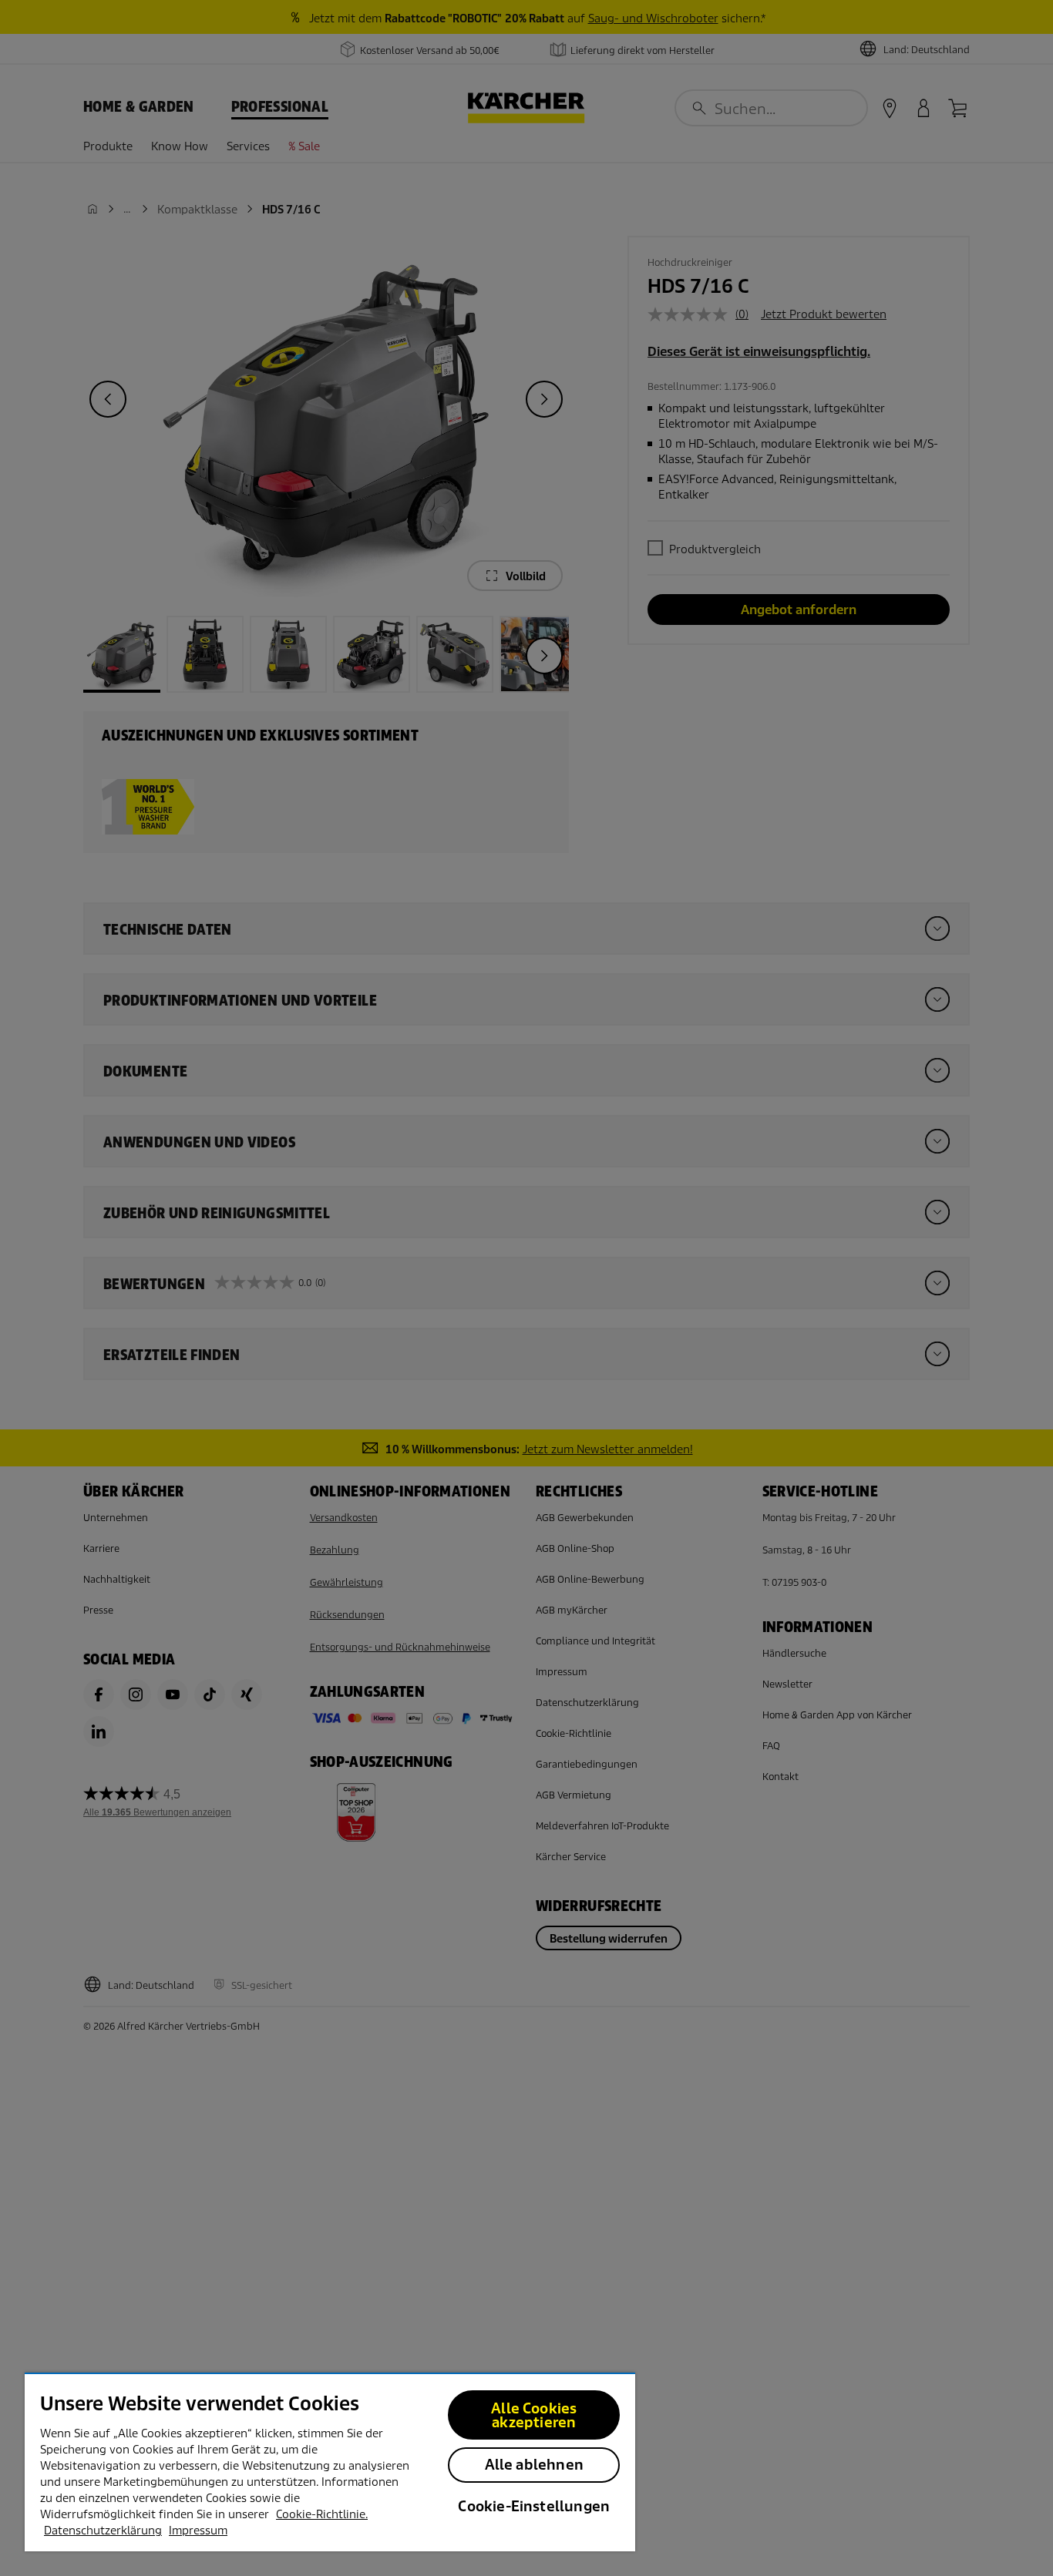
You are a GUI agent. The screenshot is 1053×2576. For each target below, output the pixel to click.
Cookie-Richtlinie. (322, 2514)
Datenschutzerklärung (103, 2531)
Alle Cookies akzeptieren (534, 2415)
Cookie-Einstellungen (534, 2506)
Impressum (198, 2531)
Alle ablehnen (534, 2465)
